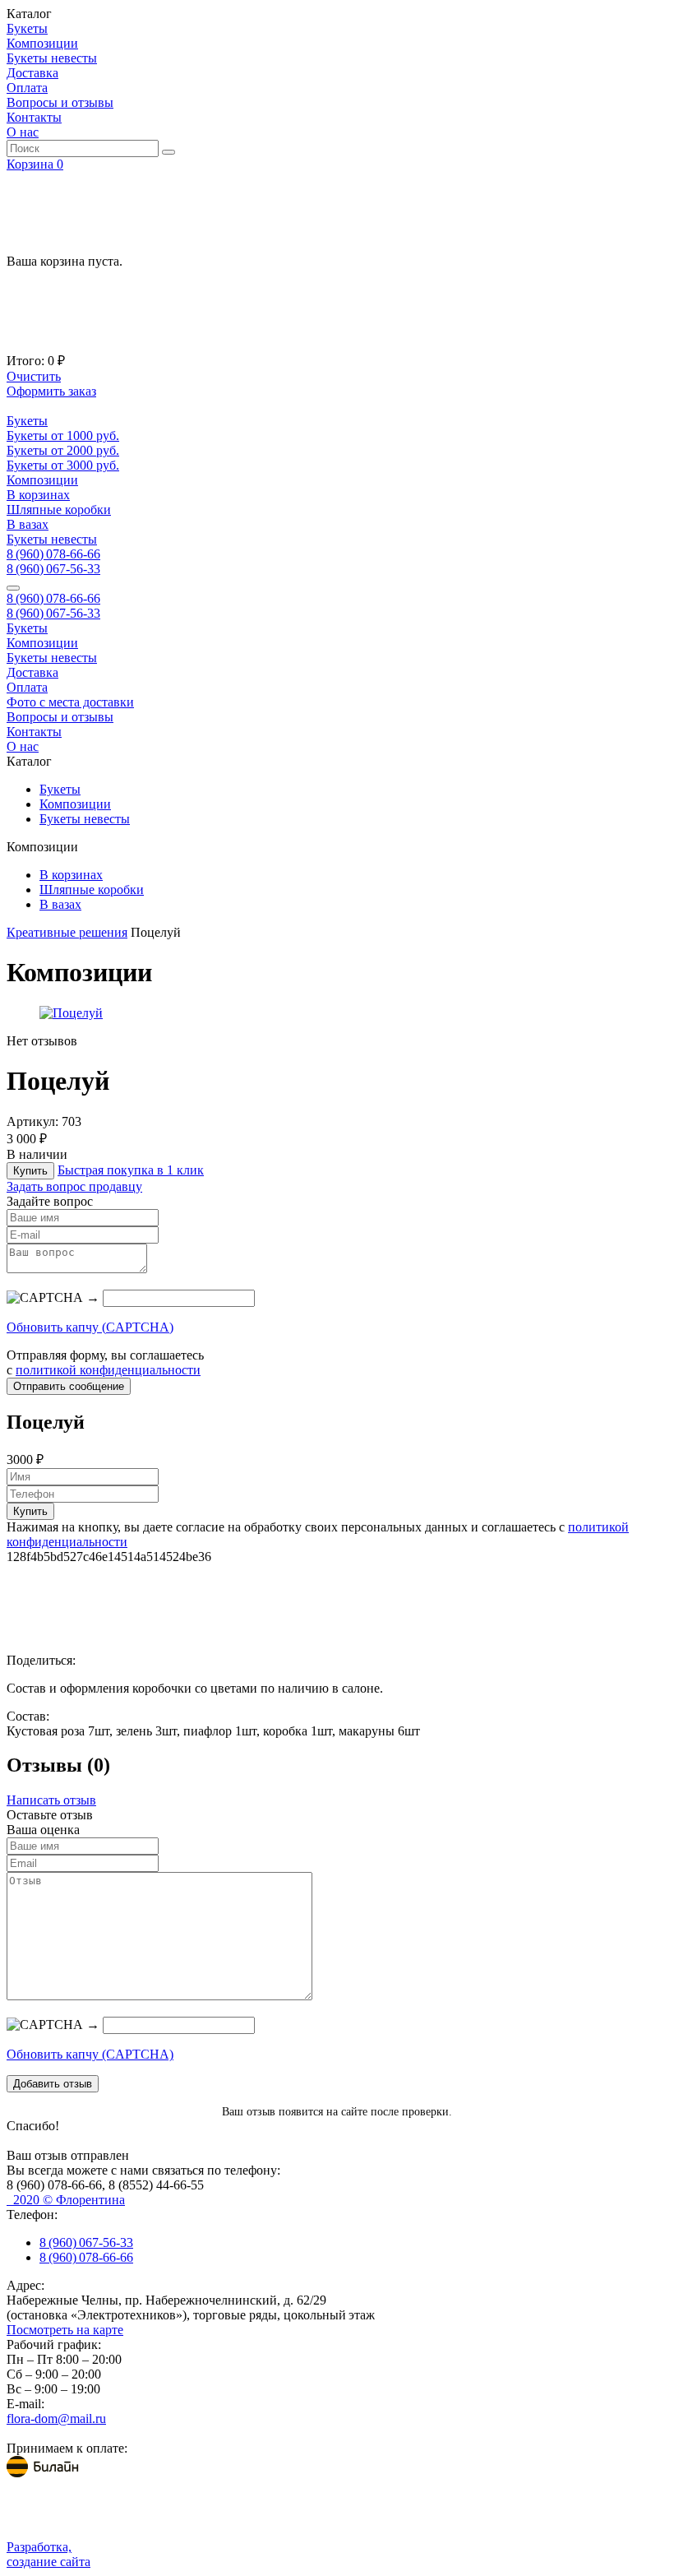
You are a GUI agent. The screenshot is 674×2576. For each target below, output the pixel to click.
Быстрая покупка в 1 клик (131, 1170)
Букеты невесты (52, 58)
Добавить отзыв (53, 2084)
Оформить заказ (51, 391)
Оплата (27, 88)
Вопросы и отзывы (60, 102)
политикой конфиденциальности (108, 1370)
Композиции (42, 43)
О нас (23, 132)
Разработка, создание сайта (48, 2554)
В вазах (28, 524)
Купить (30, 1171)
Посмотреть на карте (65, 2330)
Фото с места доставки (70, 702)
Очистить (34, 376)
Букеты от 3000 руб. (63, 465)
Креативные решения (67, 932)
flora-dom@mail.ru (56, 2418)
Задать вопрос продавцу (74, 1186)
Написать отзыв (51, 1800)
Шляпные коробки (59, 510)
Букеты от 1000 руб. (63, 436)
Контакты (34, 117)
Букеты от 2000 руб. (63, 450)
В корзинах (38, 495)
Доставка (32, 73)
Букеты (27, 28)
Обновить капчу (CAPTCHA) (90, 1327)
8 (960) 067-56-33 (53, 569)
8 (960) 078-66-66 (53, 554)
